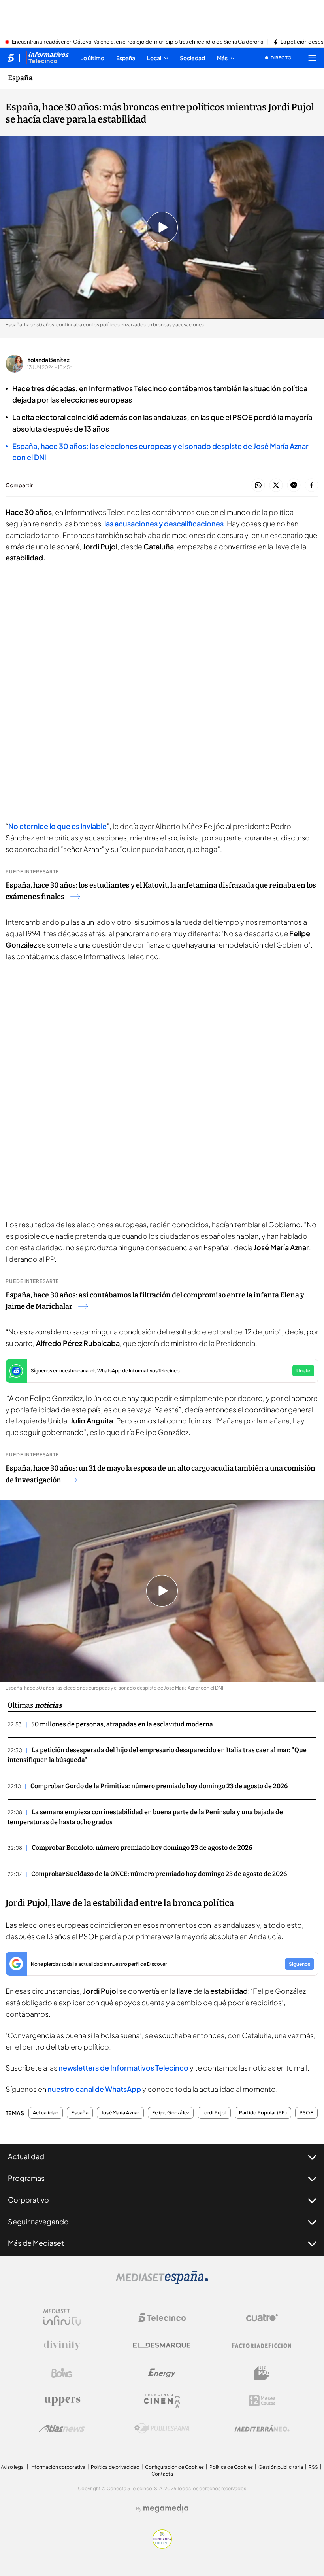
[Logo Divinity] (62, 2345)
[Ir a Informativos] (47, 58)
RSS (313, 2467)
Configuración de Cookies (174, 2467)
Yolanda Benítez (48, 360)
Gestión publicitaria (281, 2467)
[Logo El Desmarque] (162, 2345)
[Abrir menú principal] (312, 58)
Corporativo (28, 2200)
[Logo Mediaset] (162, 2282)
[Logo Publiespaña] (162, 2428)
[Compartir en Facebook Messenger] (294, 485)
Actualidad (46, 2113)
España (20, 78)
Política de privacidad (115, 2467)
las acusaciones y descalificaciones (164, 523)
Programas (26, 2178)
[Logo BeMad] (262, 2373)
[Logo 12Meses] (262, 2401)
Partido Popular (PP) (263, 2113)
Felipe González (171, 2113)
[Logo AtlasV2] (62, 2428)
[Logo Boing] (62, 2373)
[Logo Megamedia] (166, 2508)
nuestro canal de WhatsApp (94, 2089)
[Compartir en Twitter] (276, 485)
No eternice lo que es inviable (57, 826)
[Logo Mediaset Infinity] (62, 2318)
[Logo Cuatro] (262, 2318)
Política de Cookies (231, 2467)
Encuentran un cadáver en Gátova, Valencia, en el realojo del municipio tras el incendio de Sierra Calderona (138, 42)
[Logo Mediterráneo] (262, 2428)
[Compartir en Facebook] (312, 485)
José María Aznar (120, 2113)
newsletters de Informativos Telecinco (123, 2068)
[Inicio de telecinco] (11, 58)
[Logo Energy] (162, 2373)
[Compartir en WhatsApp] (258, 485)
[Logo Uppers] (62, 2401)
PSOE (306, 2113)
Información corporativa (58, 2467)
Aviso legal (13, 2467)
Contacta (162, 2474)
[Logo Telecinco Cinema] (162, 2401)
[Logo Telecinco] (162, 2318)
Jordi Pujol (214, 2113)
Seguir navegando (38, 2221)
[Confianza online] (162, 2546)
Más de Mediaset (36, 2243)
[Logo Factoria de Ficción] (262, 2345)
